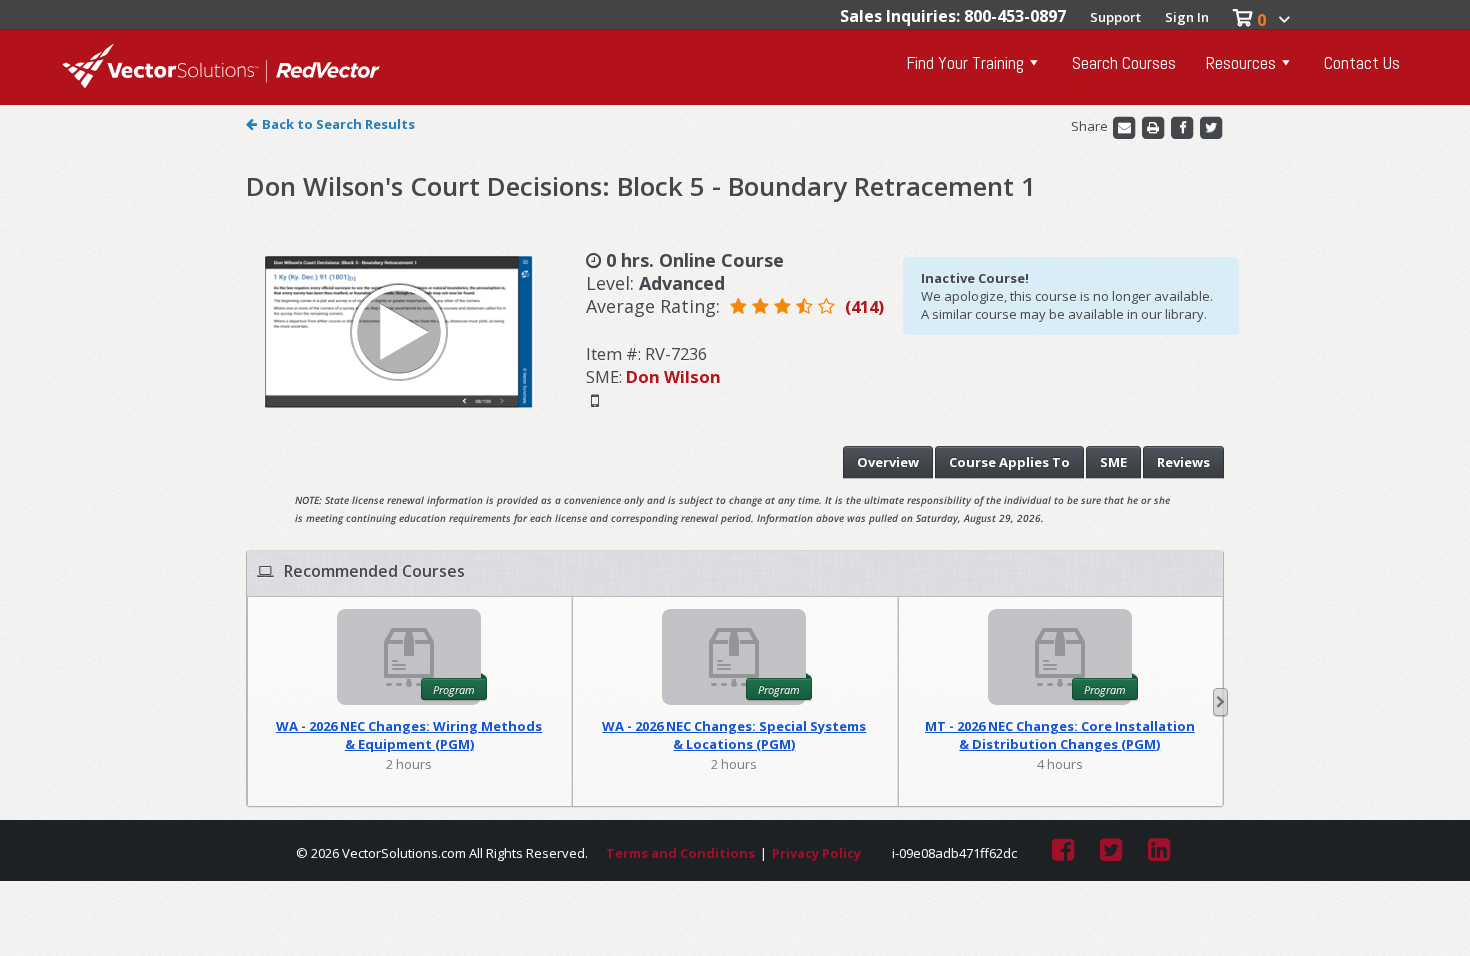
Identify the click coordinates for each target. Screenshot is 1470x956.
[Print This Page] (1154, 127)
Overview (888, 462)
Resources (1241, 62)
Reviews (1183, 462)
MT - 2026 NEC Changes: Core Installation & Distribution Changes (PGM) (1060, 735)
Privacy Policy (816, 853)
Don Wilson (673, 376)
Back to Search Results (338, 124)
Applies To (1009, 462)
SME (1113, 462)
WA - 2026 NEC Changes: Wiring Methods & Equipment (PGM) (409, 735)
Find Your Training (965, 62)
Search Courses (1124, 62)
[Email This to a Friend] (1125, 127)
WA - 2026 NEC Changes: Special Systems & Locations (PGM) (734, 735)
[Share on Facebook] (1183, 127)
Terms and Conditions (680, 853)
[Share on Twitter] (1211, 127)
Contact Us (1362, 62)
